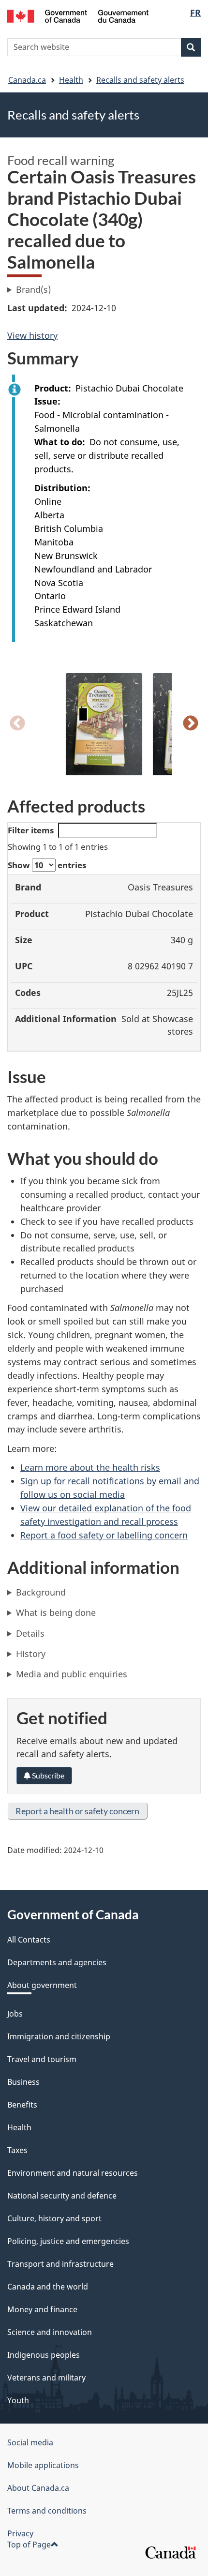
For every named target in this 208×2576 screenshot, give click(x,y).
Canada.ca (27, 80)
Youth (18, 2400)
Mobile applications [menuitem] (43, 2465)
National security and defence (62, 2196)
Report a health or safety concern (77, 1811)
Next (191, 724)
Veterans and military (46, 2378)
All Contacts (29, 1940)
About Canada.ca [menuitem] (38, 2488)
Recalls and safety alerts (140, 80)
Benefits (22, 2105)
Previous (17, 724)
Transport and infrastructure (60, 2264)
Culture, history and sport (54, 2218)
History (31, 1654)
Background (41, 1592)
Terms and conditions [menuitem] (47, 2511)
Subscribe (47, 1775)
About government (42, 1985)
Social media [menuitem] (30, 2442)
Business (23, 2082)
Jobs (15, 2014)
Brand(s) (33, 289)
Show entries (47, 865)
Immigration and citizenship (59, 2036)
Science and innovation (50, 2332)
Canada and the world (48, 2287)
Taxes (17, 2150)
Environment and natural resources (73, 2173)
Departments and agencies (57, 1962)
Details (30, 1633)
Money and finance (42, 2309)
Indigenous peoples (44, 2355)
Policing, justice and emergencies (68, 2241)
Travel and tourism (42, 2059)
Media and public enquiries (72, 1674)
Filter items (31, 830)
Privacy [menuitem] (20, 2533)
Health (71, 80)
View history (32, 335)
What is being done (56, 1612)
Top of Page (29, 2545)
